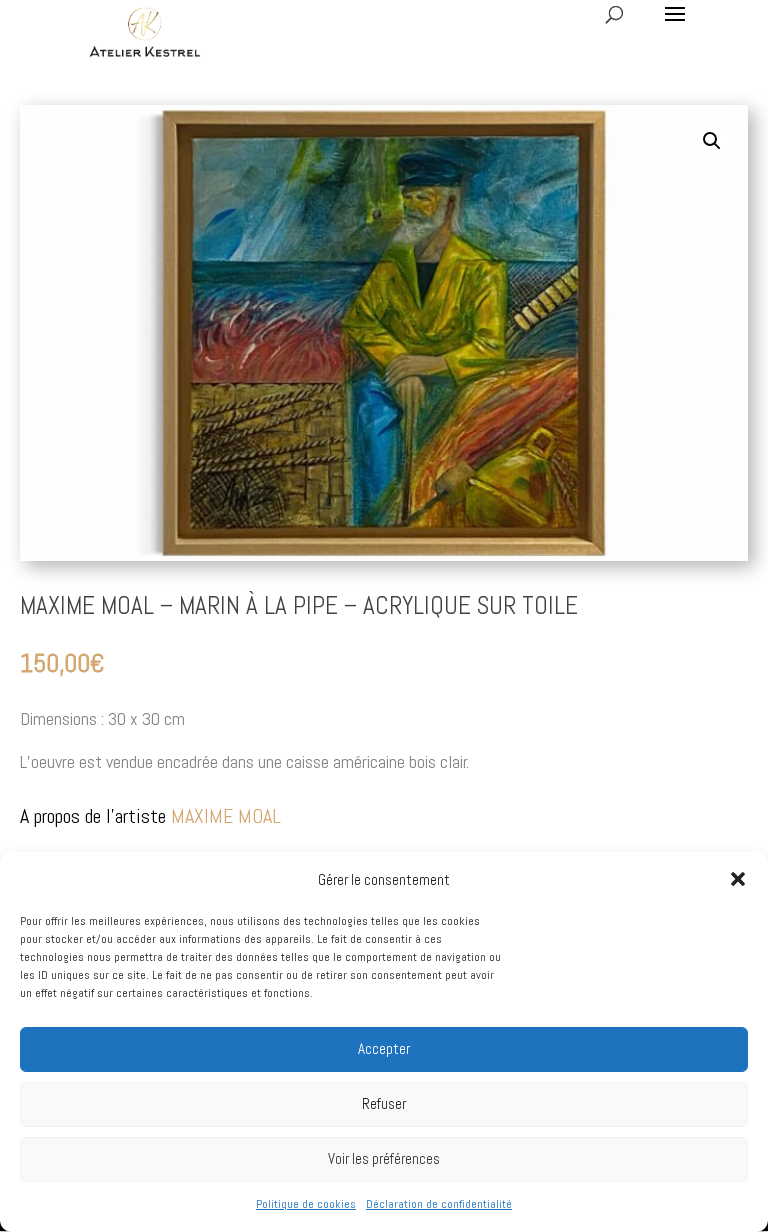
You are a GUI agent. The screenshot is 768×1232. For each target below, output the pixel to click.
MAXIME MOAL (226, 816)
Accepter (384, 1048)
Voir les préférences (384, 1158)
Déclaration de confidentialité (439, 1204)
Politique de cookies (306, 1204)
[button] (738, 879)
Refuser (384, 1103)
